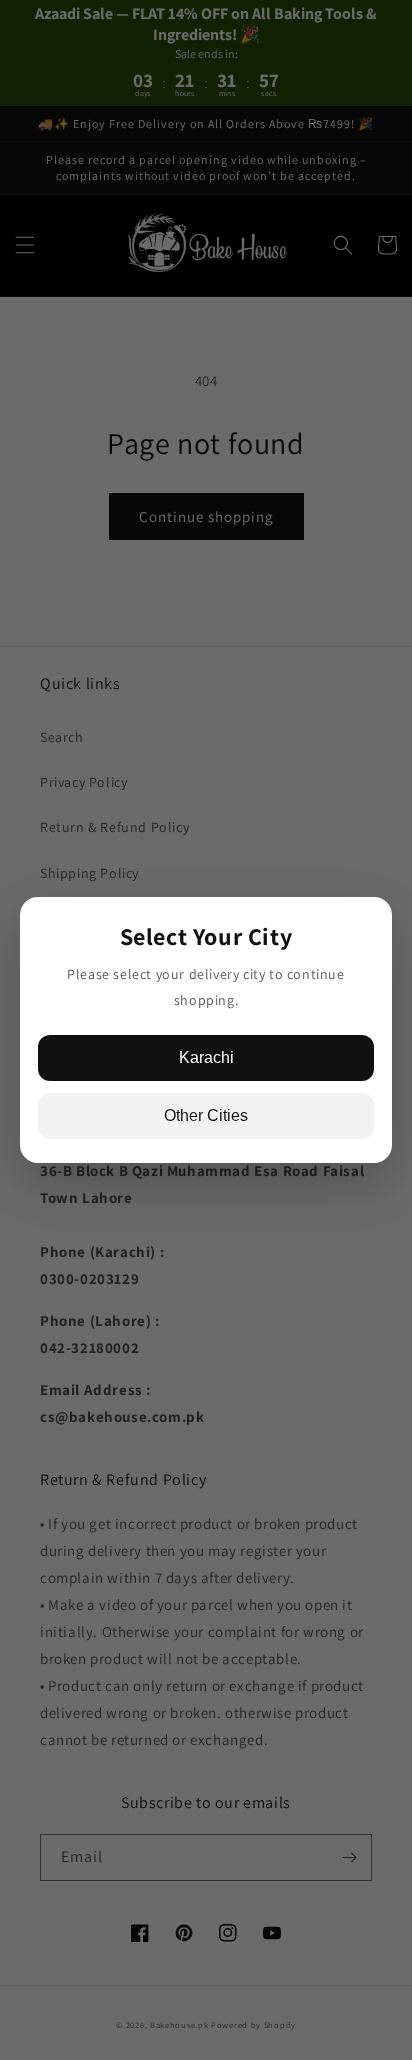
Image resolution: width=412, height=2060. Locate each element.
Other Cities (206, 1115)
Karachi (206, 1057)
